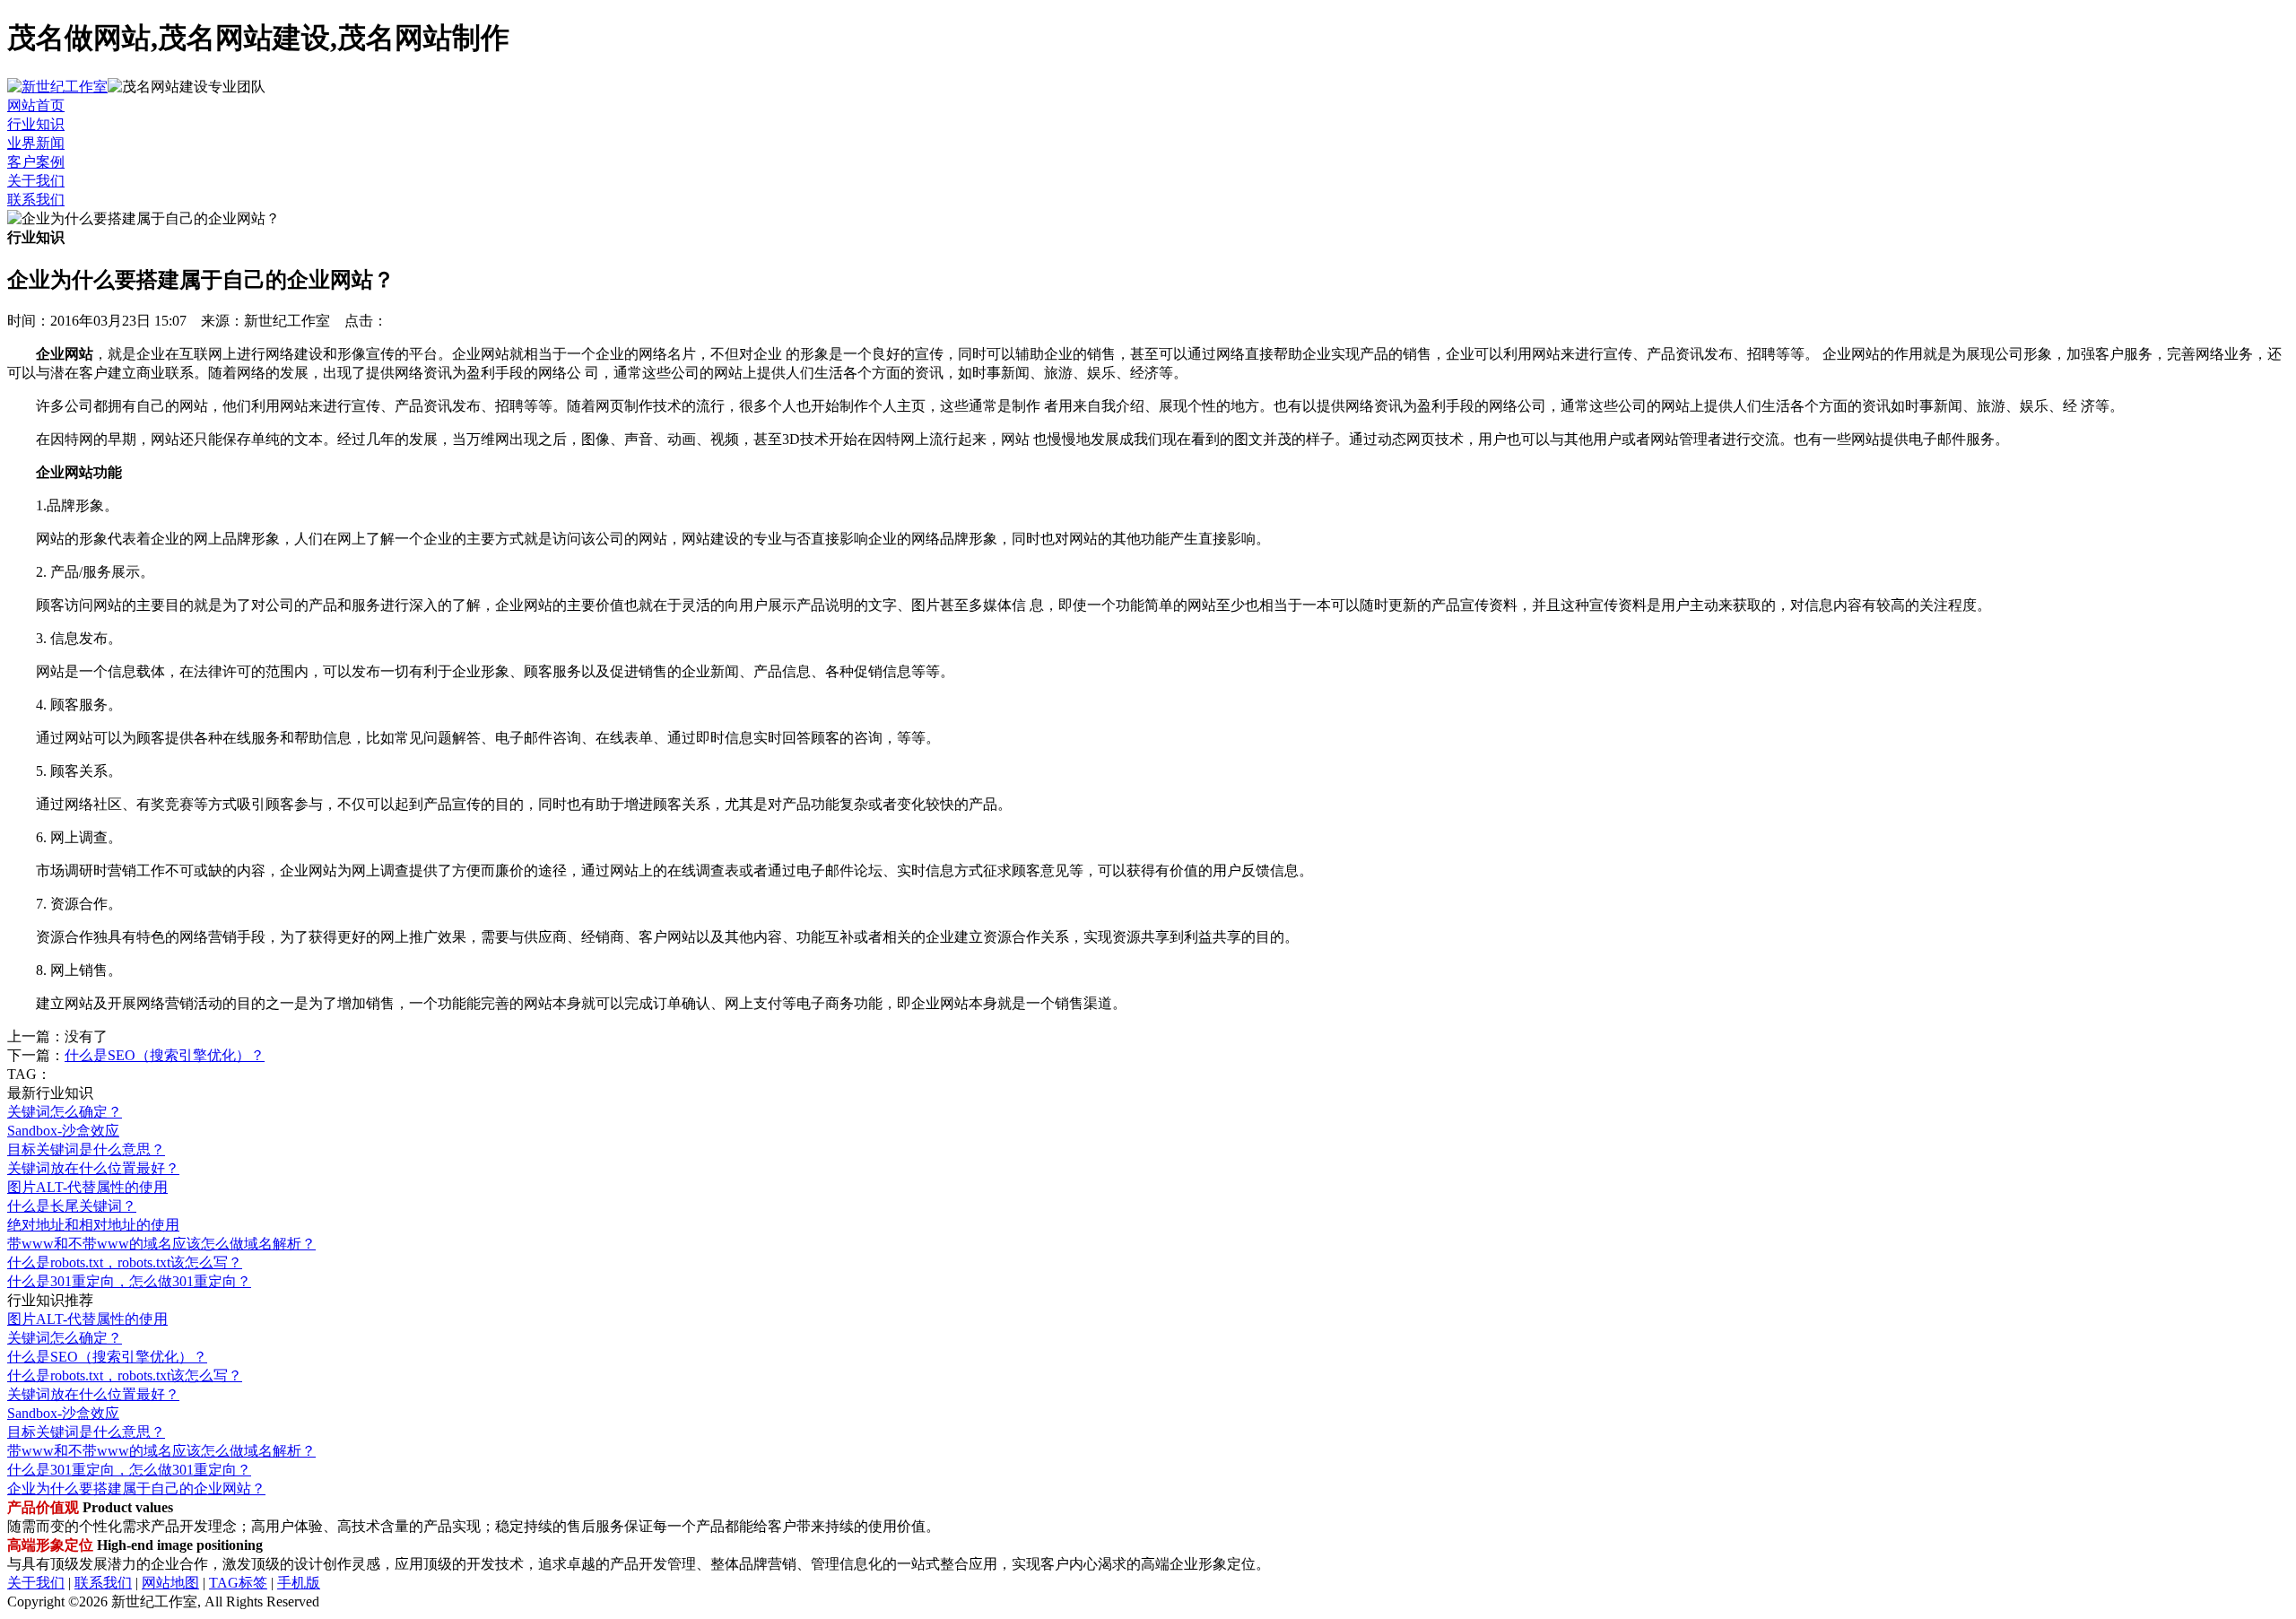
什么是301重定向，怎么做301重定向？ (129, 1281)
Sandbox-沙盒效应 (63, 1131)
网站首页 (36, 105)
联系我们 (36, 200)
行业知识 (36, 124)
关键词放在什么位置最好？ (93, 1168)
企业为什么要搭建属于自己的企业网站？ (136, 1488)
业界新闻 (36, 143)
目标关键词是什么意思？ (86, 1149)
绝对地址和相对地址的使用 (93, 1225)
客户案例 (36, 162)
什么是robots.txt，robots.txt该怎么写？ (125, 1262)
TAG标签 (238, 1583)
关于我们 (36, 181)
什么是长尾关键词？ (72, 1206)
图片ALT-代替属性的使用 (87, 1187)
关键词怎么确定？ (65, 1112)
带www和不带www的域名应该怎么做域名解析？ (161, 1244)
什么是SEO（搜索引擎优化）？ (165, 1055)
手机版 (299, 1583)
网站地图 (170, 1583)
